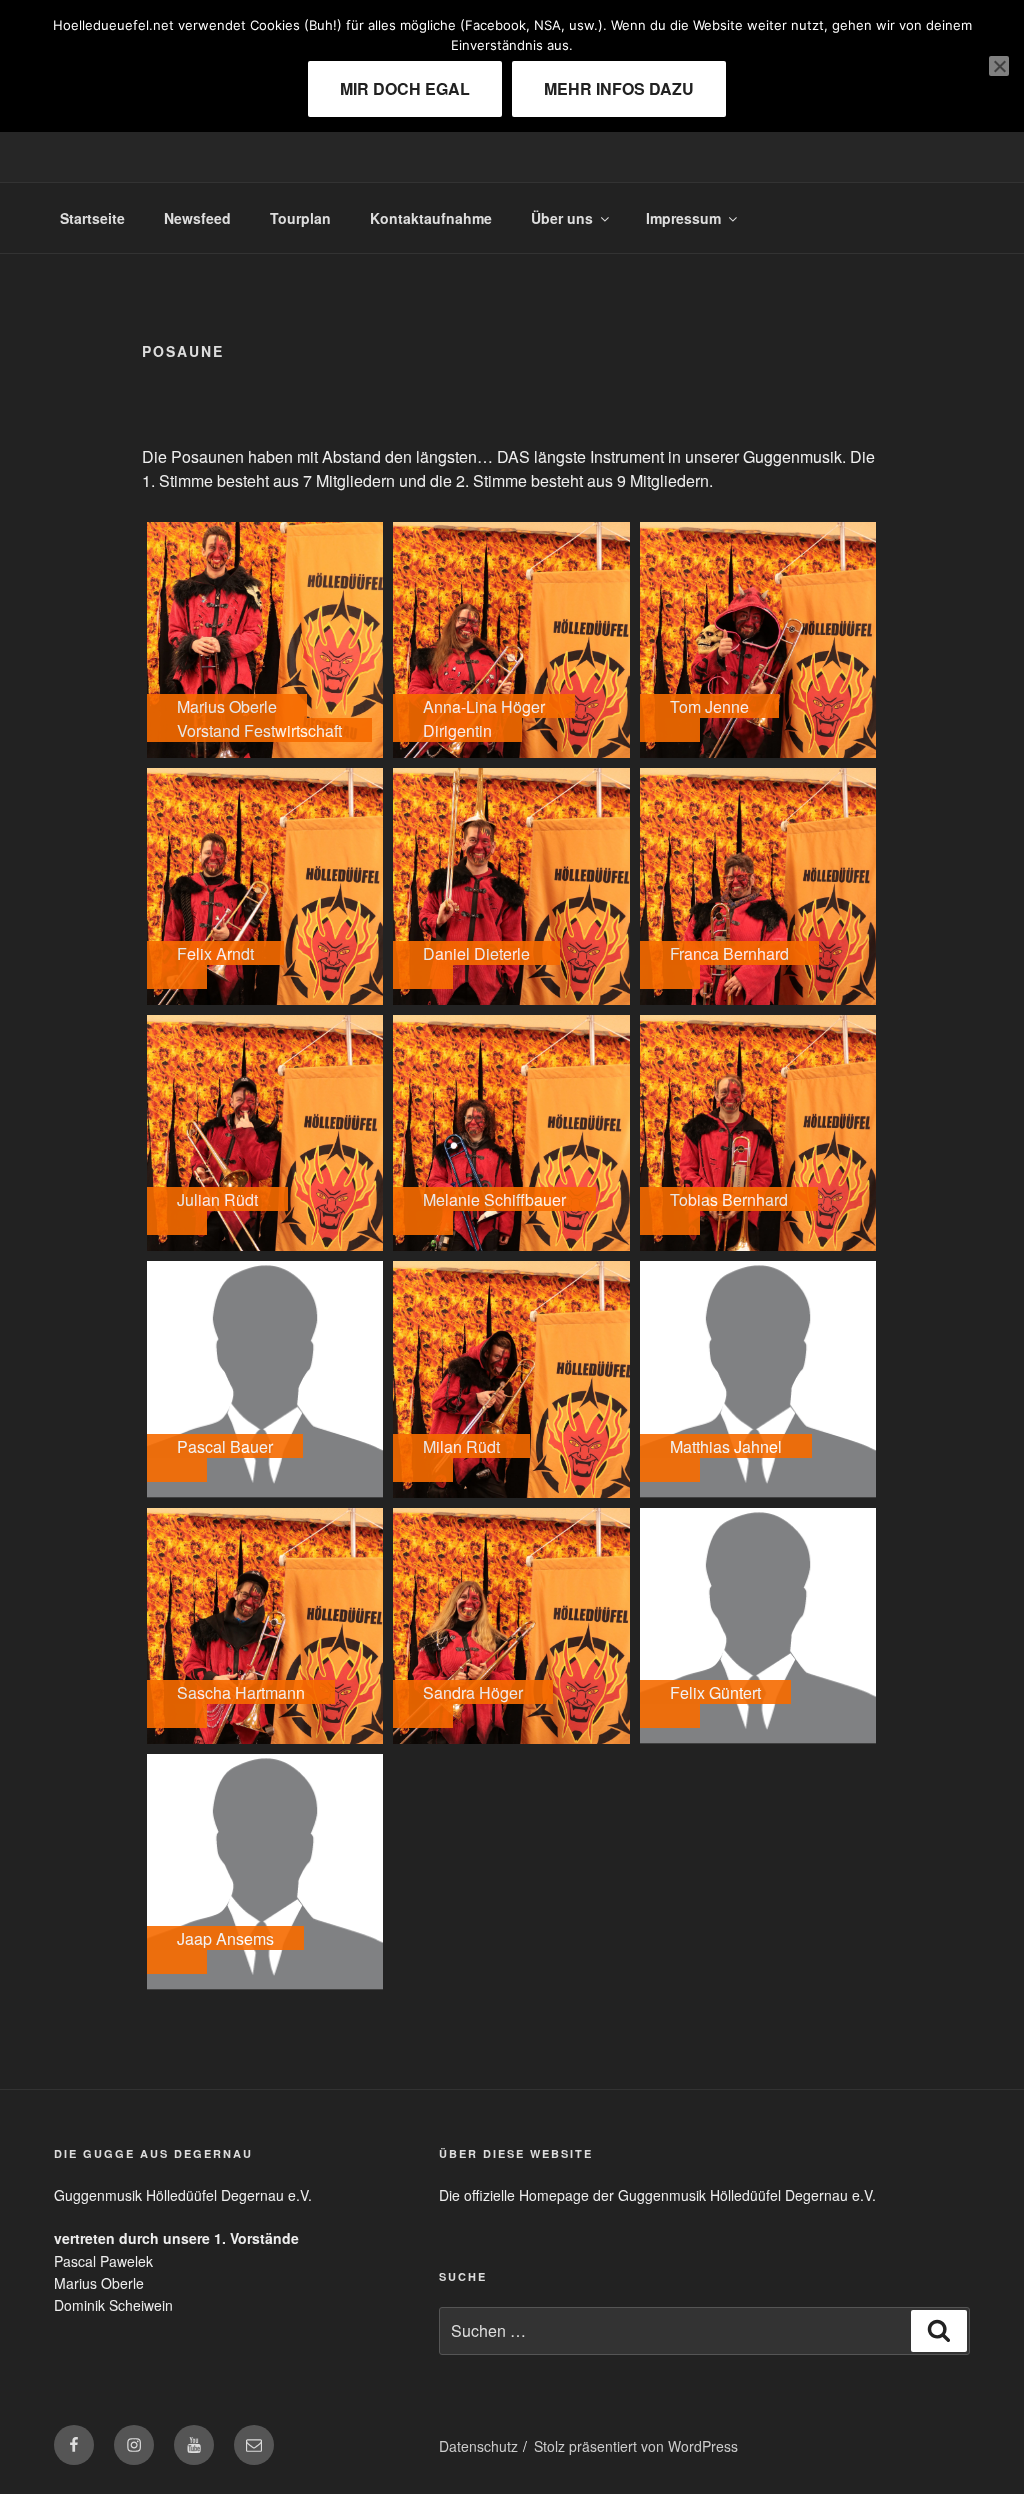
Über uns (562, 218)
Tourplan (300, 218)
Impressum (683, 218)
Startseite (92, 218)
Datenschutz (478, 2446)
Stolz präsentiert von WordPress (636, 2446)
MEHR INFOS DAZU (619, 88)
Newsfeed (197, 218)
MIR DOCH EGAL (405, 88)
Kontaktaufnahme (431, 218)
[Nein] (999, 66)
